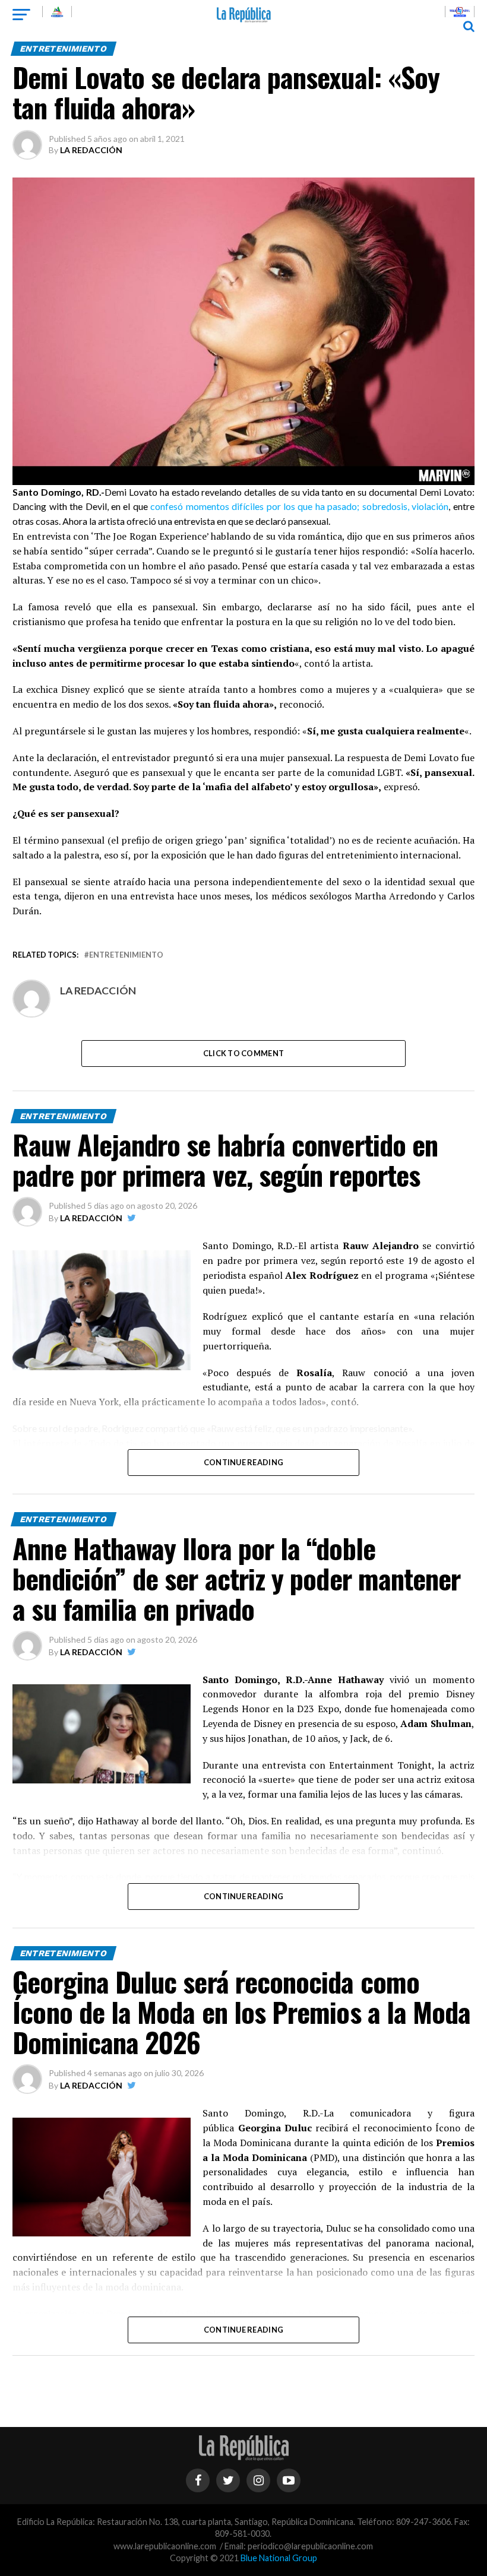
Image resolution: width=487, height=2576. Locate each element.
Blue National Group (279, 2558)
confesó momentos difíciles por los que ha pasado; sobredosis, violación (299, 506)
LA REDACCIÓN (91, 150)
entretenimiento (126, 955)
